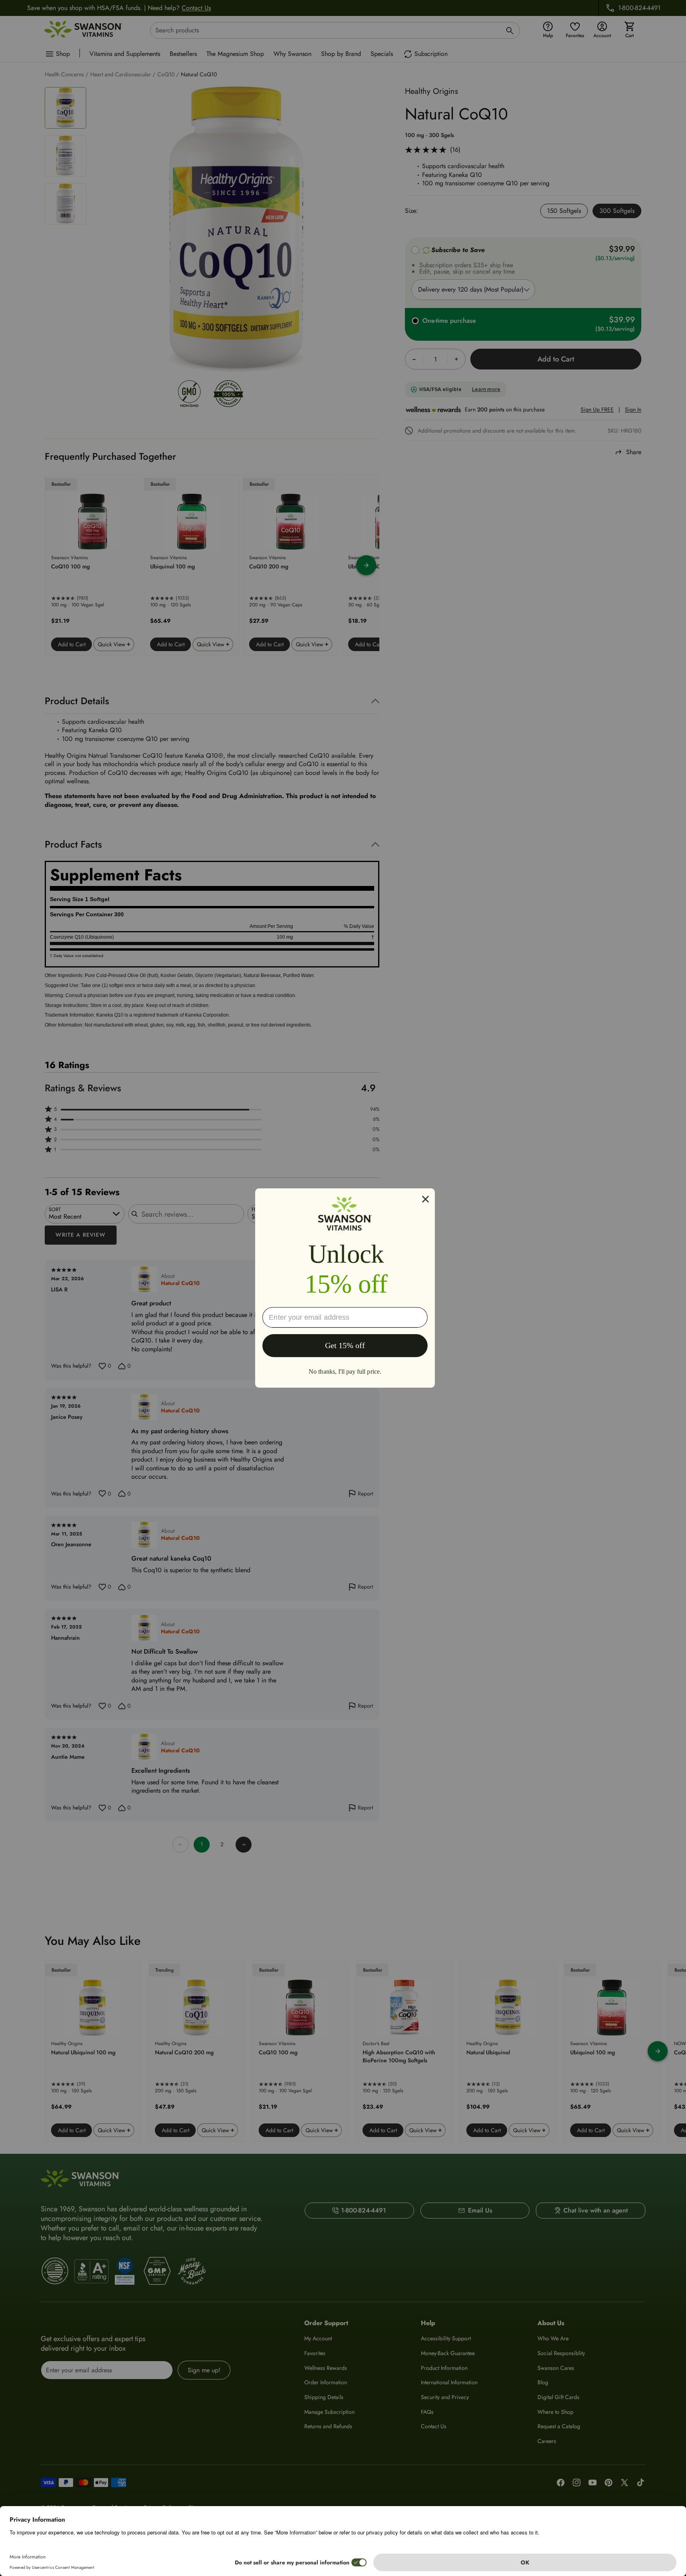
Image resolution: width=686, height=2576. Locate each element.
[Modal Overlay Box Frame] (345, 1288)
